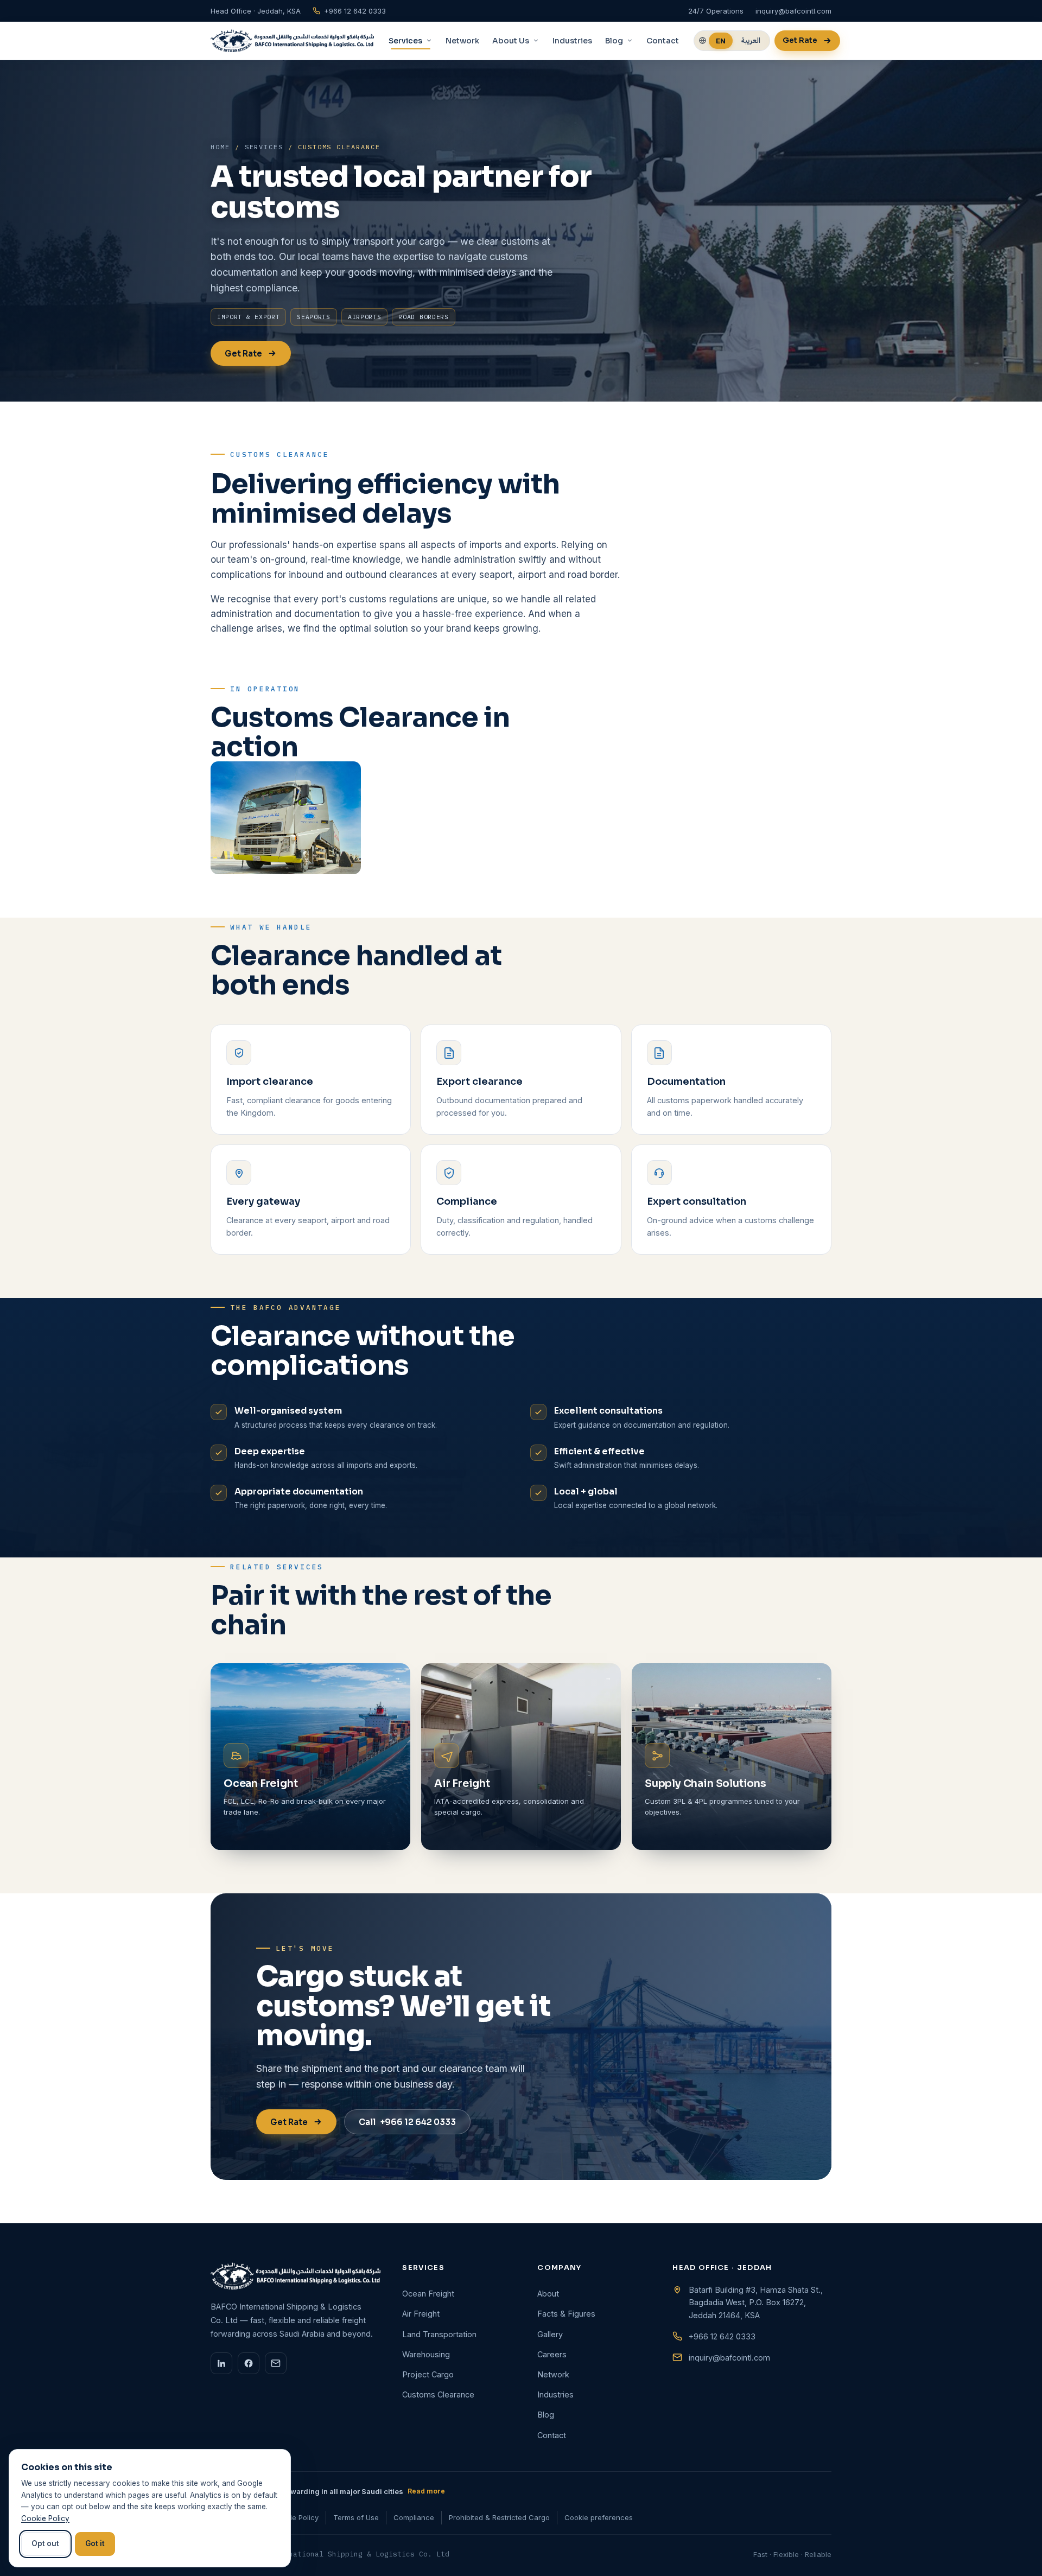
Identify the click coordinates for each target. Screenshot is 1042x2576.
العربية (751, 40)
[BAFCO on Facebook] (249, 2363)
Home (220, 147)
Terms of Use (356, 2517)
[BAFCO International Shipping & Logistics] (292, 41)
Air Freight (421, 2314)
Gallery (550, 2334)
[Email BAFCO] (276, 2363)
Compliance (414, 2517)
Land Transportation (439, 2334)
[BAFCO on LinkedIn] (221, 2363)
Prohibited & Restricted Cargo (499, 2517)
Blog (546, 2415)
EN (721, 41)
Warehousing (426, 2354)
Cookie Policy (296, 2517)
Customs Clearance (438, 2394)
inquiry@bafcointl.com (729, 2358)
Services (264, 147)
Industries (572, 41)
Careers (552, 2354)
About (548, 2294)
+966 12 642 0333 (407, 2122)
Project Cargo (428, 2374)
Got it (95, 2543)
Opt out (45, 2543)
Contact (663, 41)
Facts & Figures (566, 2314)
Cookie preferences (599, 2517)
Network (462, 41)
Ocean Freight (428, 2294)
